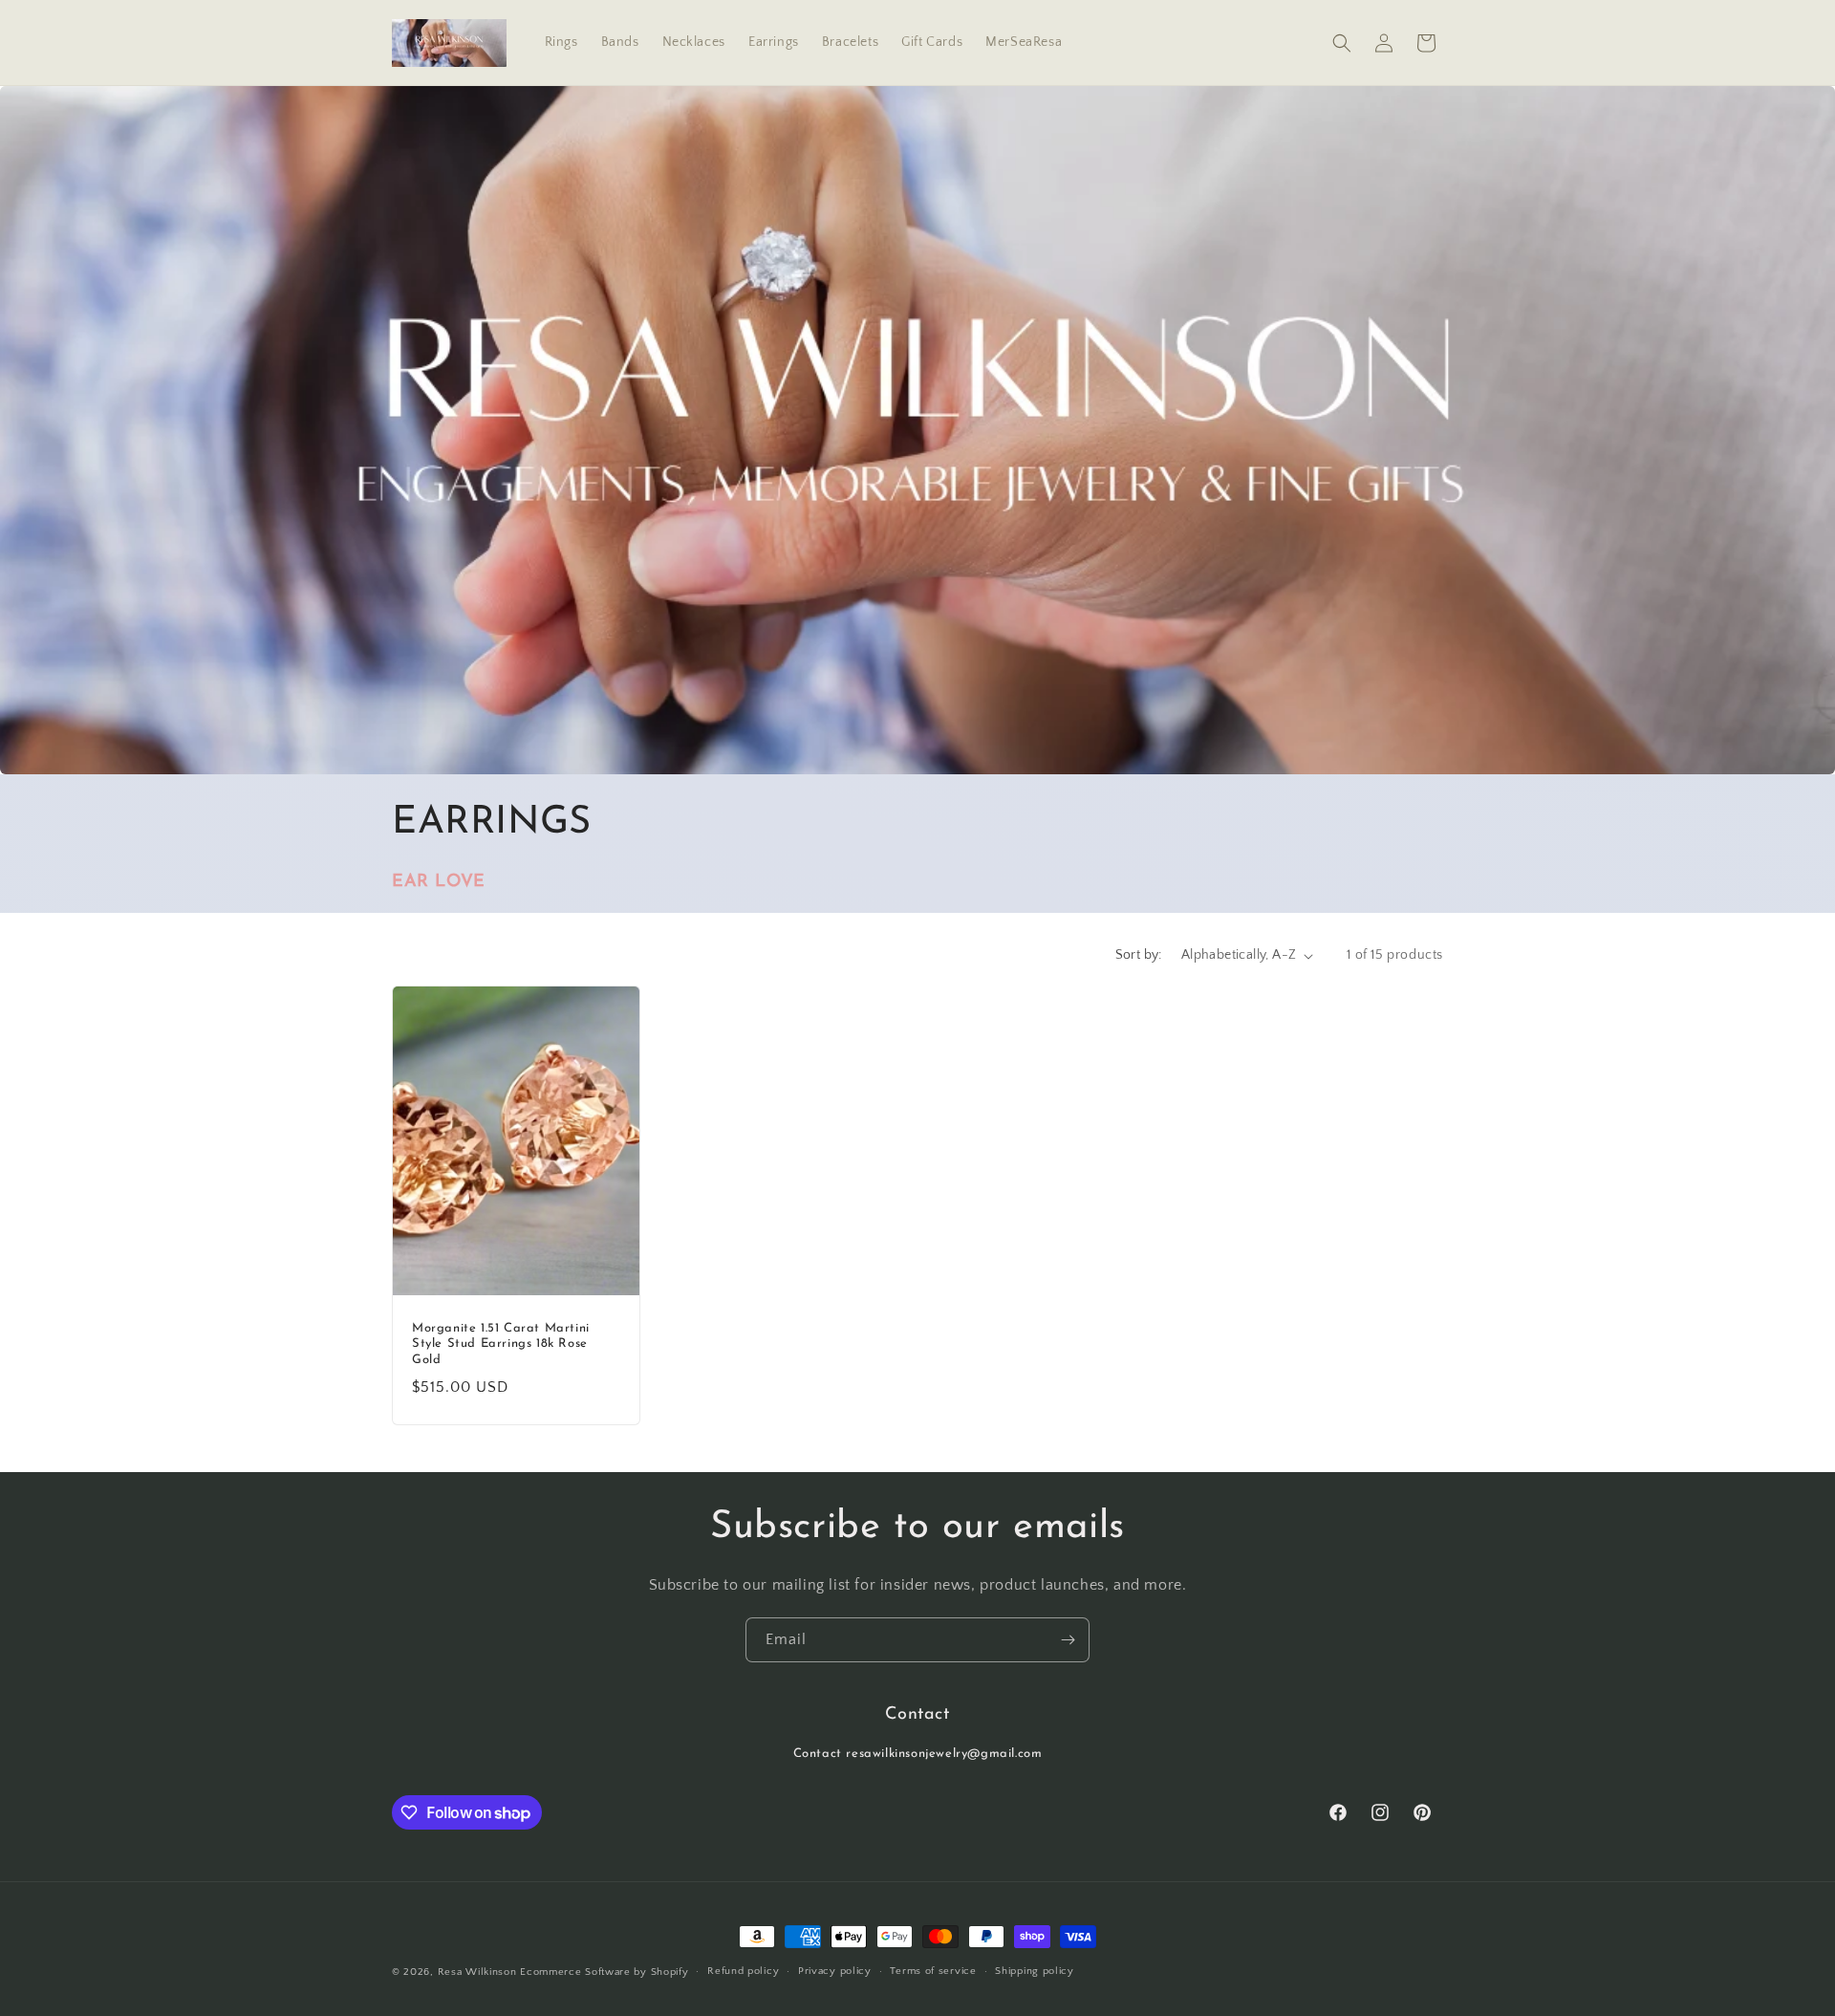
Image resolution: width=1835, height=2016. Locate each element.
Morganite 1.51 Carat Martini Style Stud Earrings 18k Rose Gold (501, 1344)
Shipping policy (1035, 1971)
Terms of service (933, 1971)
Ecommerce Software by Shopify (604, 1972)
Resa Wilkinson (477, 1972)
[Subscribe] (1068, 1640)
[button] (1342, 43)
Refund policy (743, 1971)
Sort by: (1139, 955)
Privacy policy (835, 1971)
